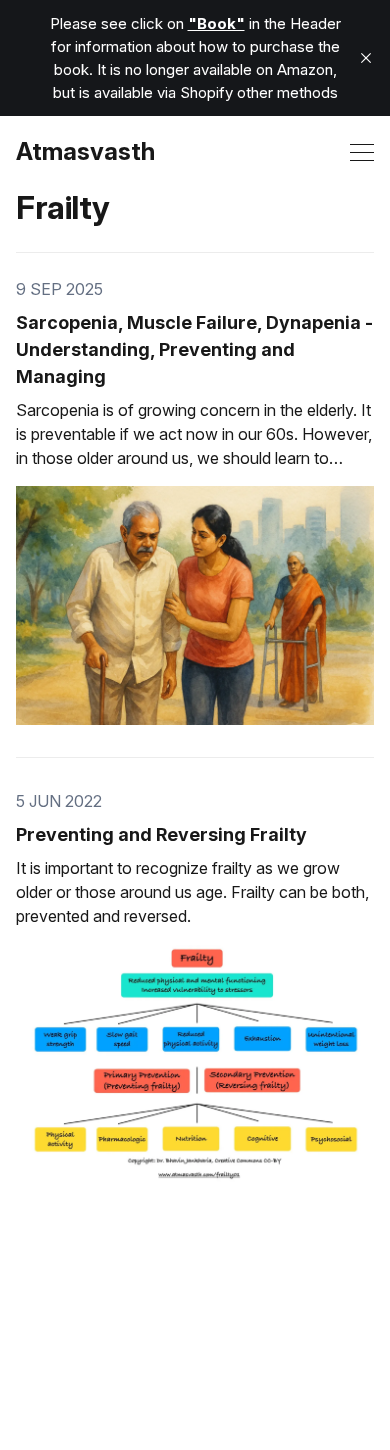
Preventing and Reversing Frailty (161, 834)
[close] (366, 58)
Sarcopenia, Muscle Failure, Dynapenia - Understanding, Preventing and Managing (194, 349)
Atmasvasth (85, 152)
